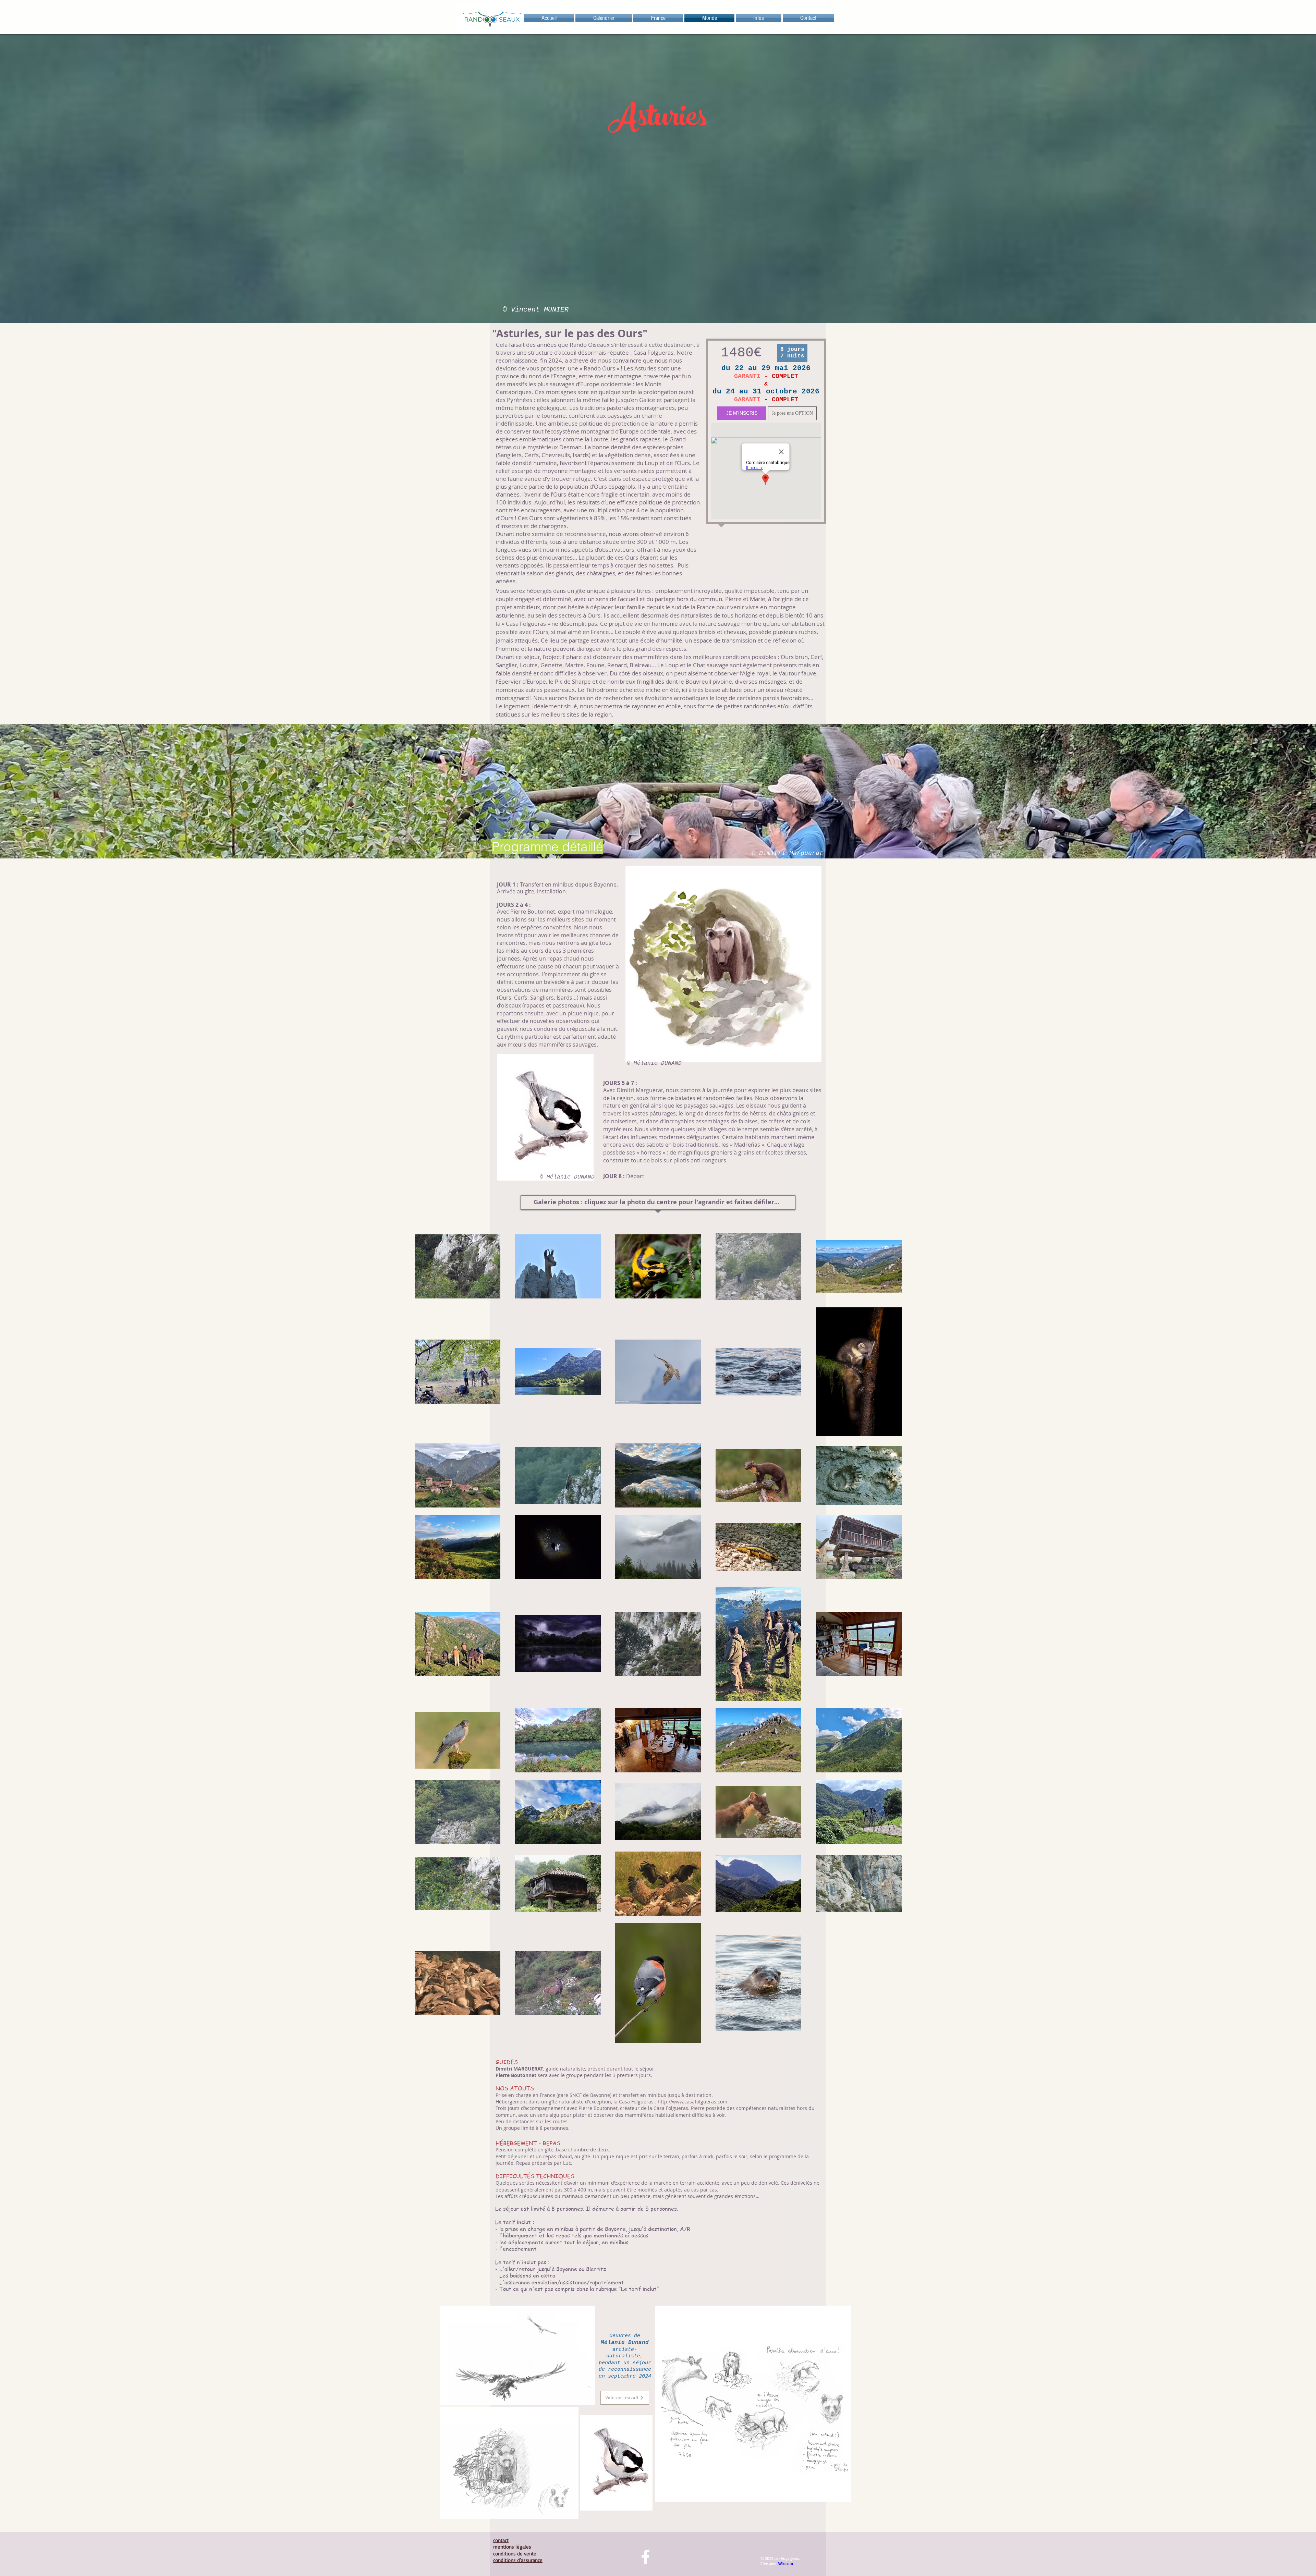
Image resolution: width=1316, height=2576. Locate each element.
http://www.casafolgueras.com (692, 2102)
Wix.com (786, 2563)
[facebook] (645, 2557)
